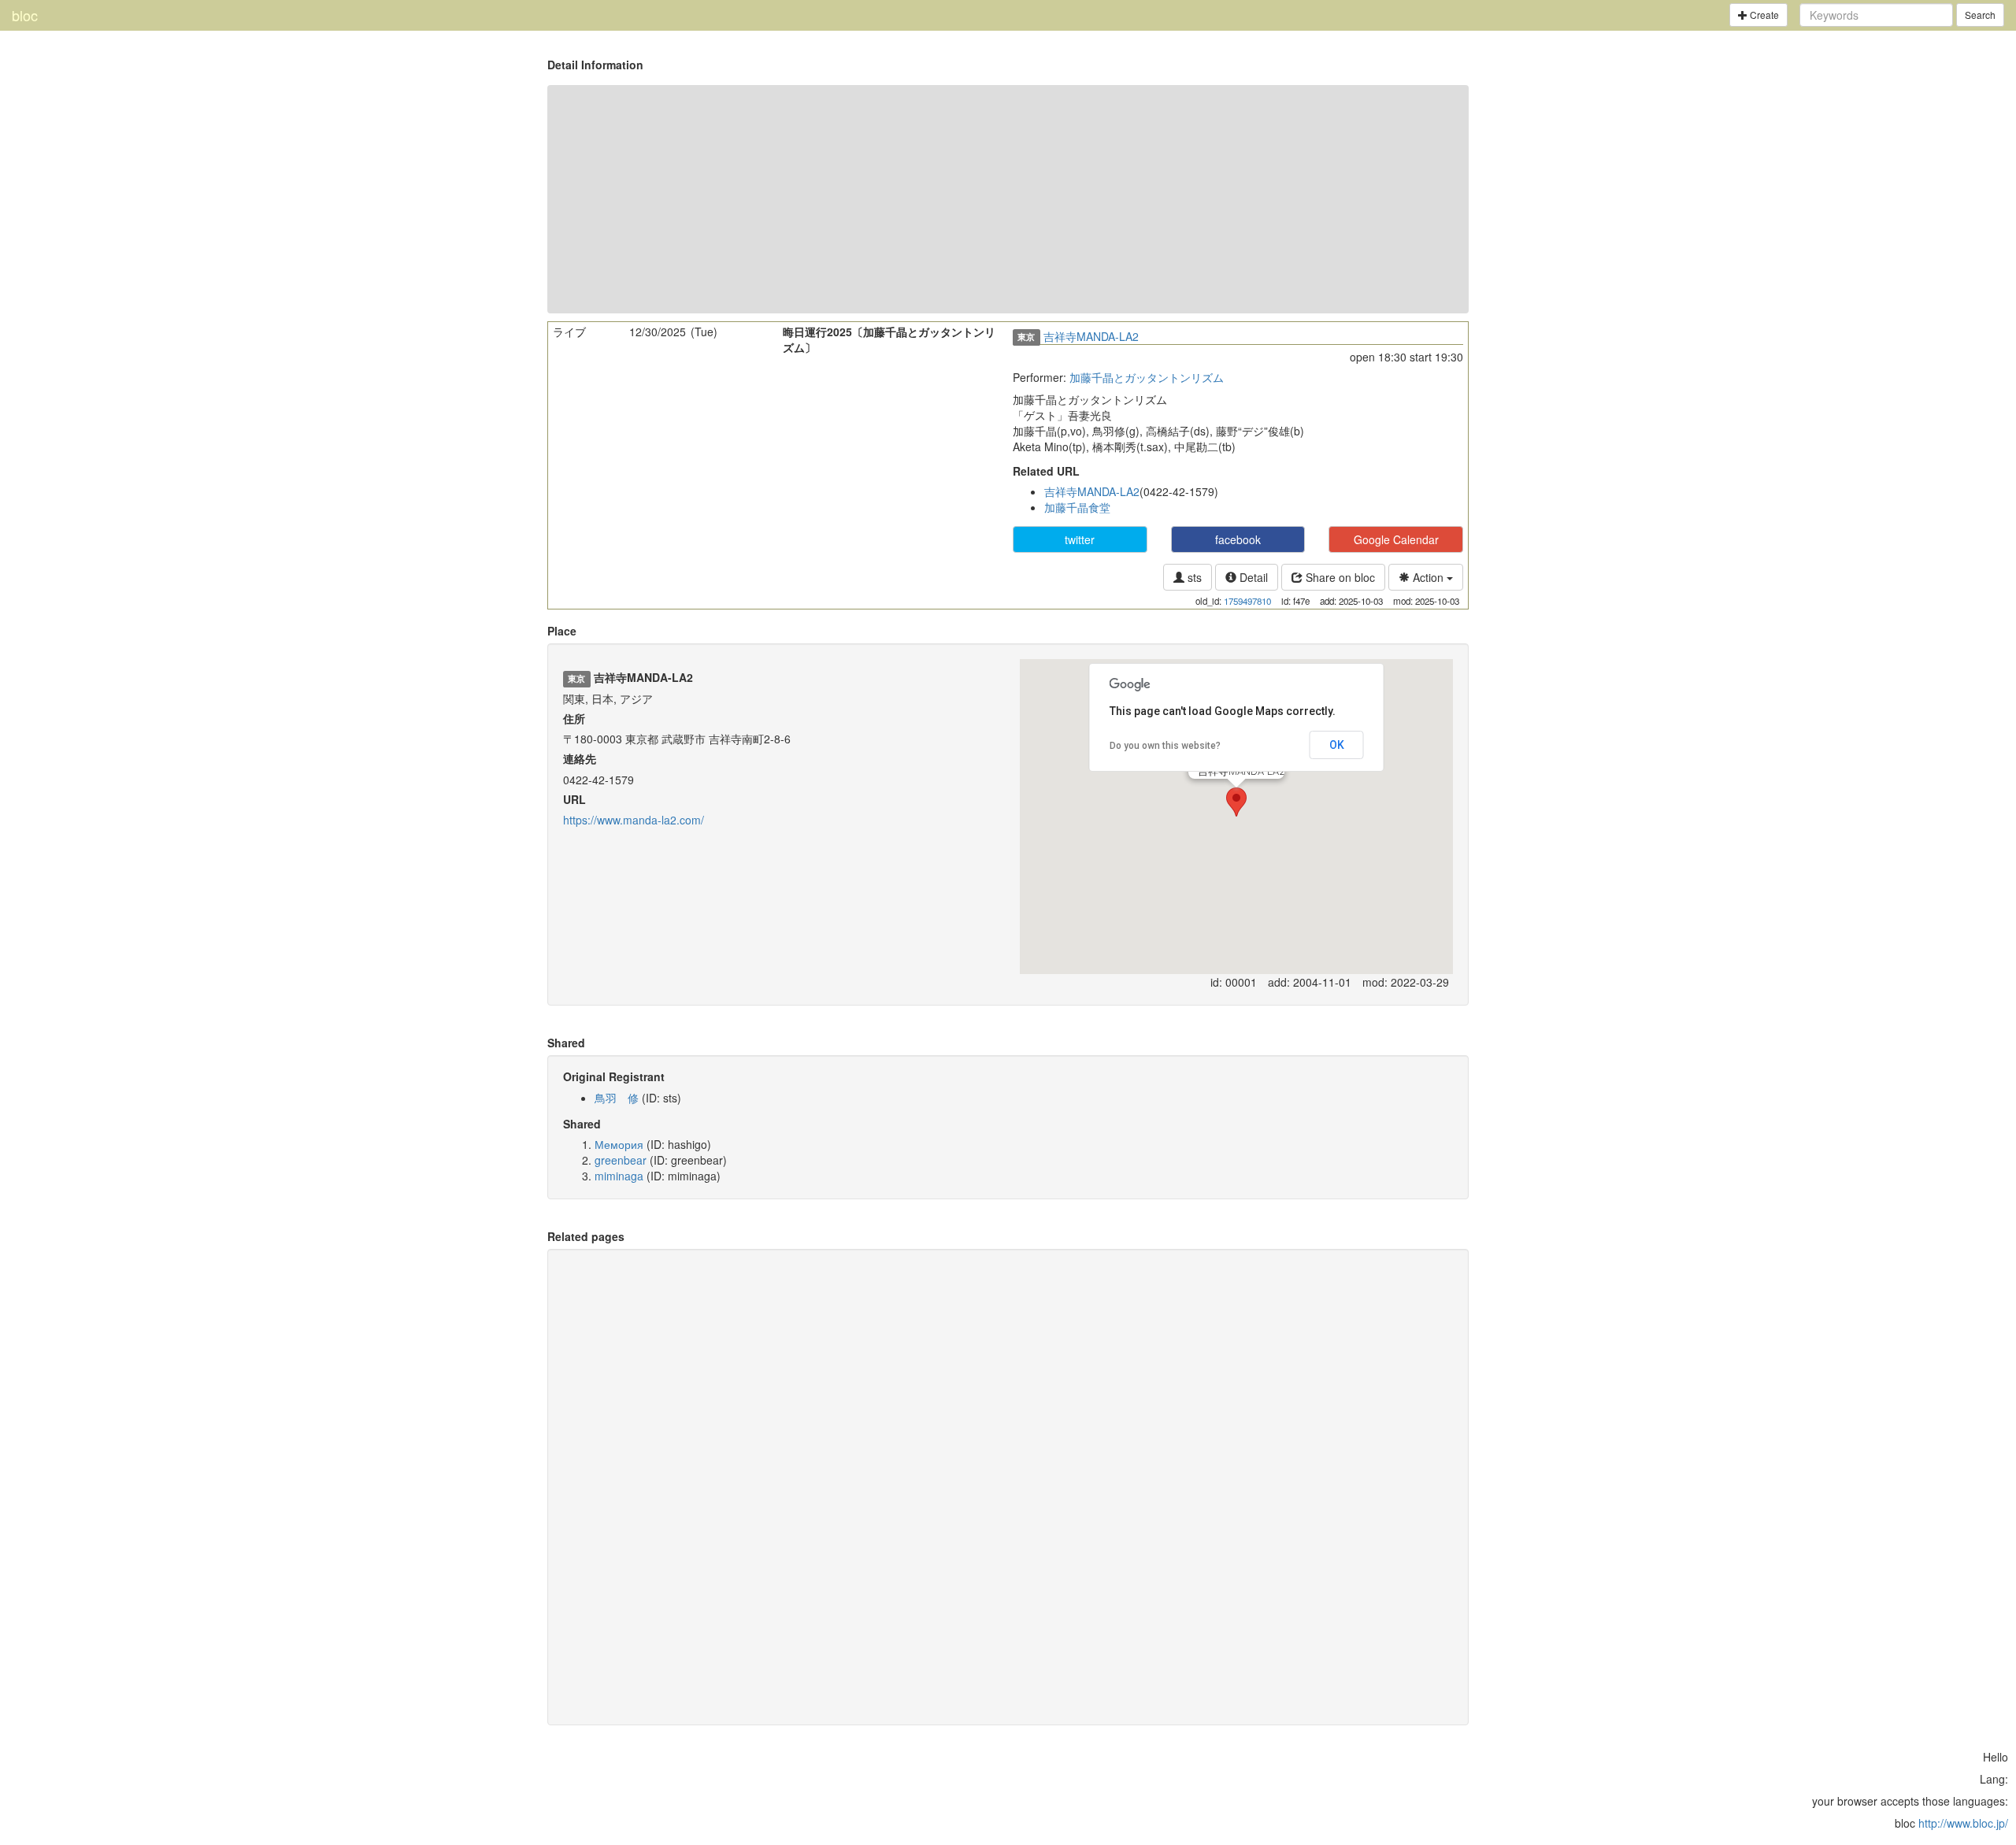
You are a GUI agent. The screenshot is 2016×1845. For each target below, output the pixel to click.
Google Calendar (1396, 539)
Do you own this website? (1165, 746)
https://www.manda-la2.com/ (634, 820)
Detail (1252, 577)
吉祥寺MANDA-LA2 (1091, 336)
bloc (25, 15)
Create (1763, 15)
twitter (1080, 539)
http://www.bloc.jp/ (1963, 1823)
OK (1337, 745)
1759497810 (1247, 601)
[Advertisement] (1008, 199)
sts (1193, 577)
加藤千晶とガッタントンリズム (1147, 377)
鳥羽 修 (617, 1098)
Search (1980, 15)
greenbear (621, 1160)
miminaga (619, 1176)
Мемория (619, 1144)
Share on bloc (1339, 577)
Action (1428, 577)
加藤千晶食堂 (1077, 507)
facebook (1238, 539)
